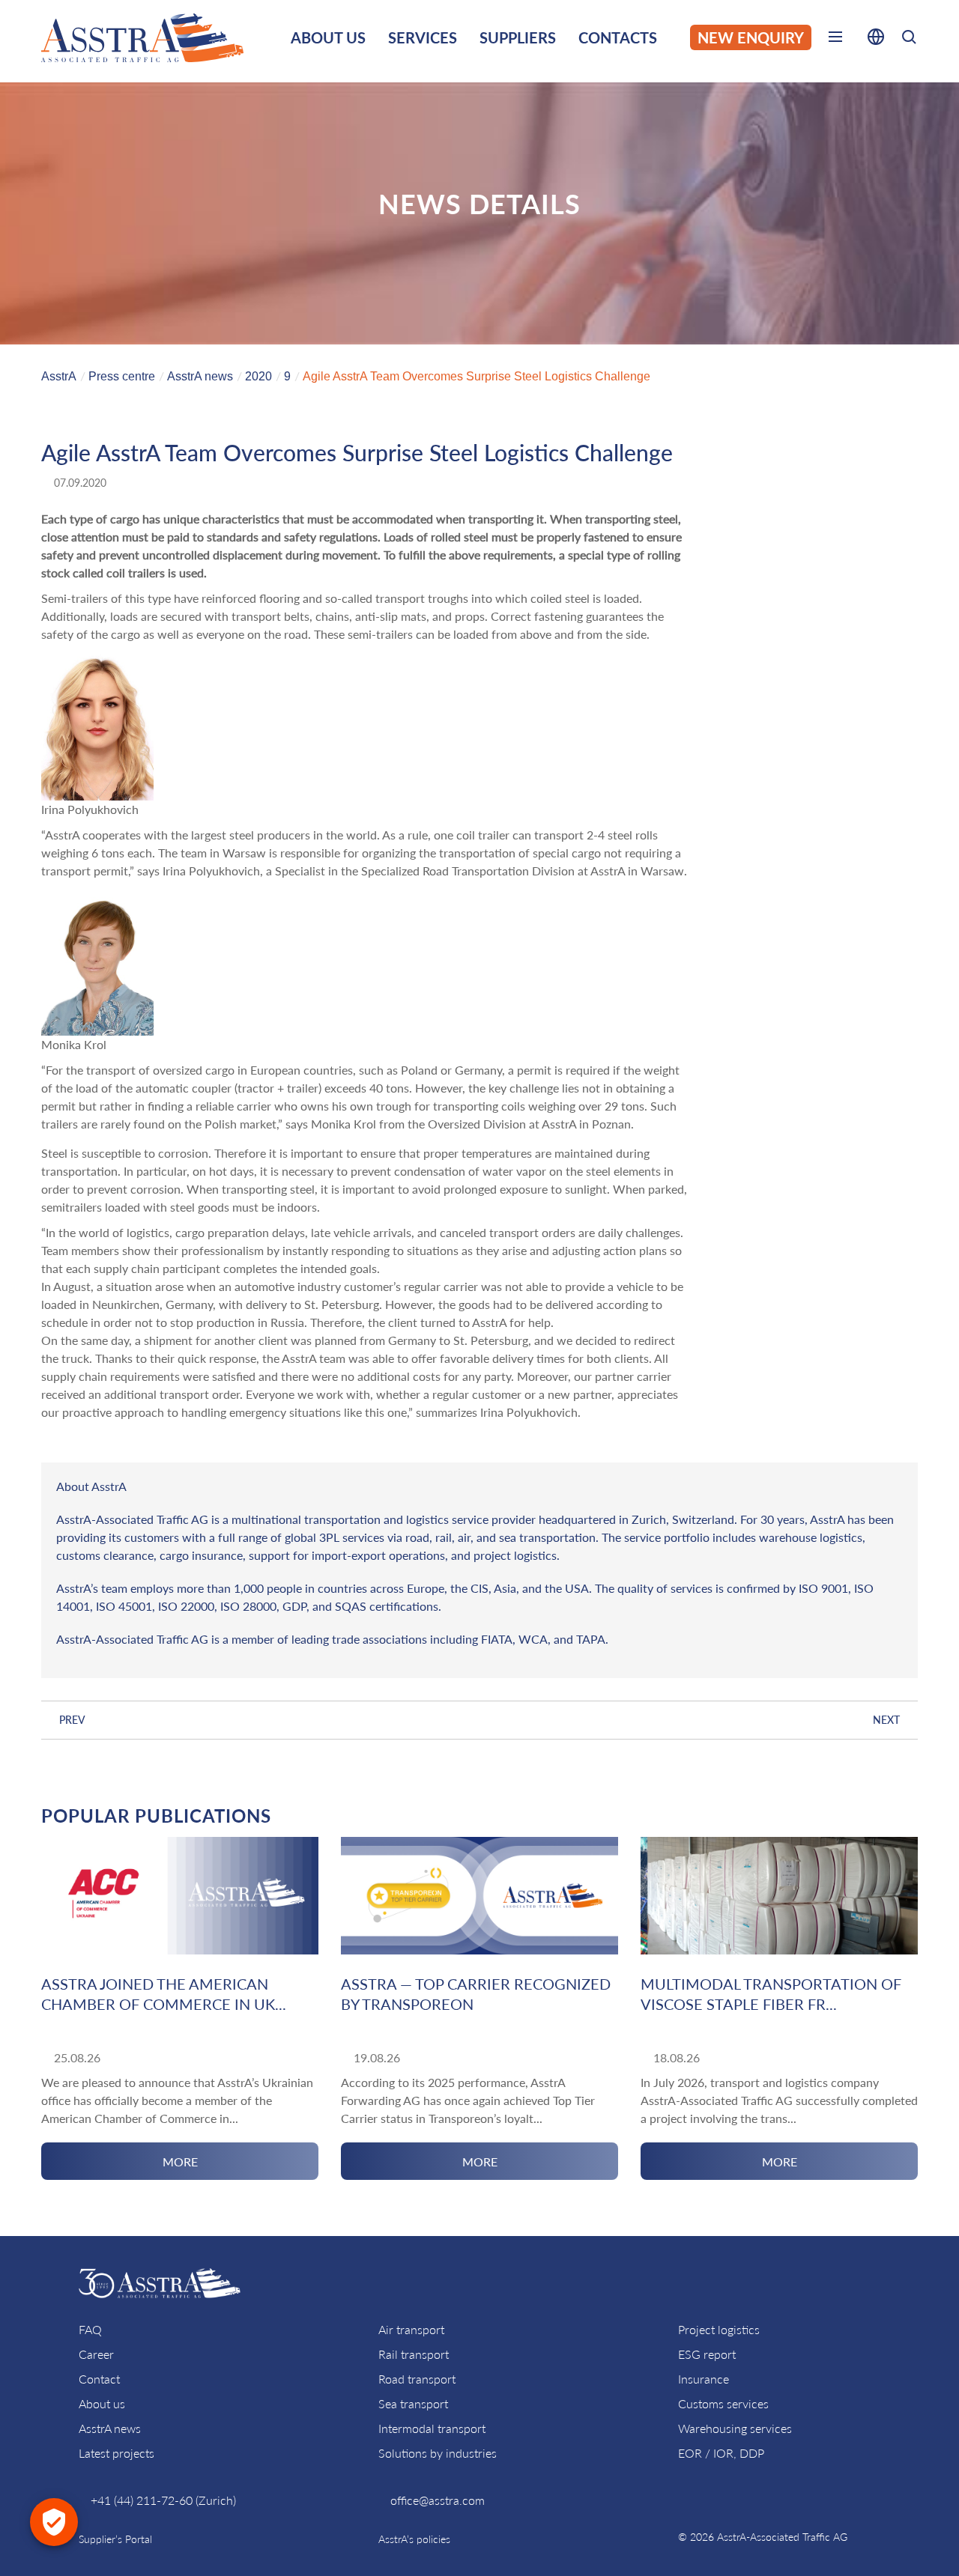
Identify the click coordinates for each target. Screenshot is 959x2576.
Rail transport (414, 2354)
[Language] (876, 40)
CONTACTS (618, 37)
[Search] (909, 39)
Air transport (411, 2329)
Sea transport (413, 2403)
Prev (72, 1720)
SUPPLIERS (518, 37)
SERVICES (423, 37)
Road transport (417, 2379)
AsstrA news (110, 2428)
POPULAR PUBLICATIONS (156, 1816)
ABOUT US (328, 37)
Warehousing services (735, 2428)
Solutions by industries (438, 2453)
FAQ (90, 2329)
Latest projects (117, 2453)
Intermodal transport (432, 2428)
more (180, 2162)
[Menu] (835, 40)
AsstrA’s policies (414, 2539)
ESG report (707, 2354)
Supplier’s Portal (115, 2539)
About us (102, 2403)
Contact (99, 2379)
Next (886, 1720)
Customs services (723, 2403)
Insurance (704, 2379)
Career (96, 2354)
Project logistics (719, 2329)
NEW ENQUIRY (751, 37)
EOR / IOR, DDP (721, 2453)
